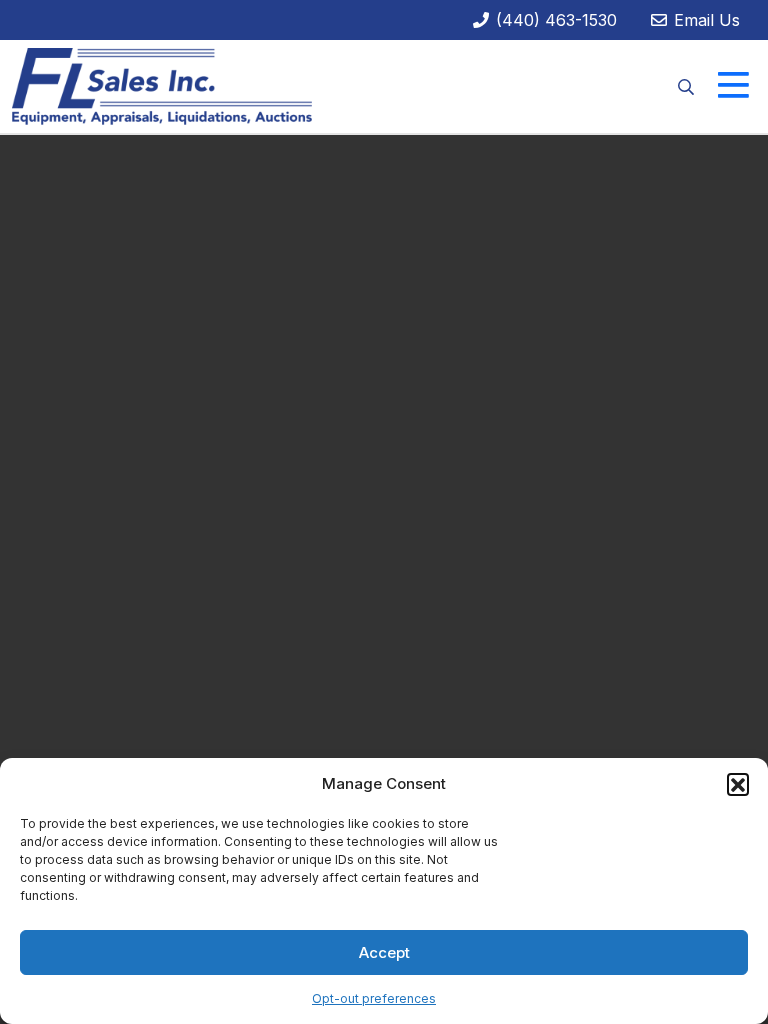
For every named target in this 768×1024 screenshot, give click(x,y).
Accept (384, 952)
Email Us (704, 20)
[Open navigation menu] (734, 86)
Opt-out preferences (374, 998)
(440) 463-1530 (554, 20)
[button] (738, 784)
